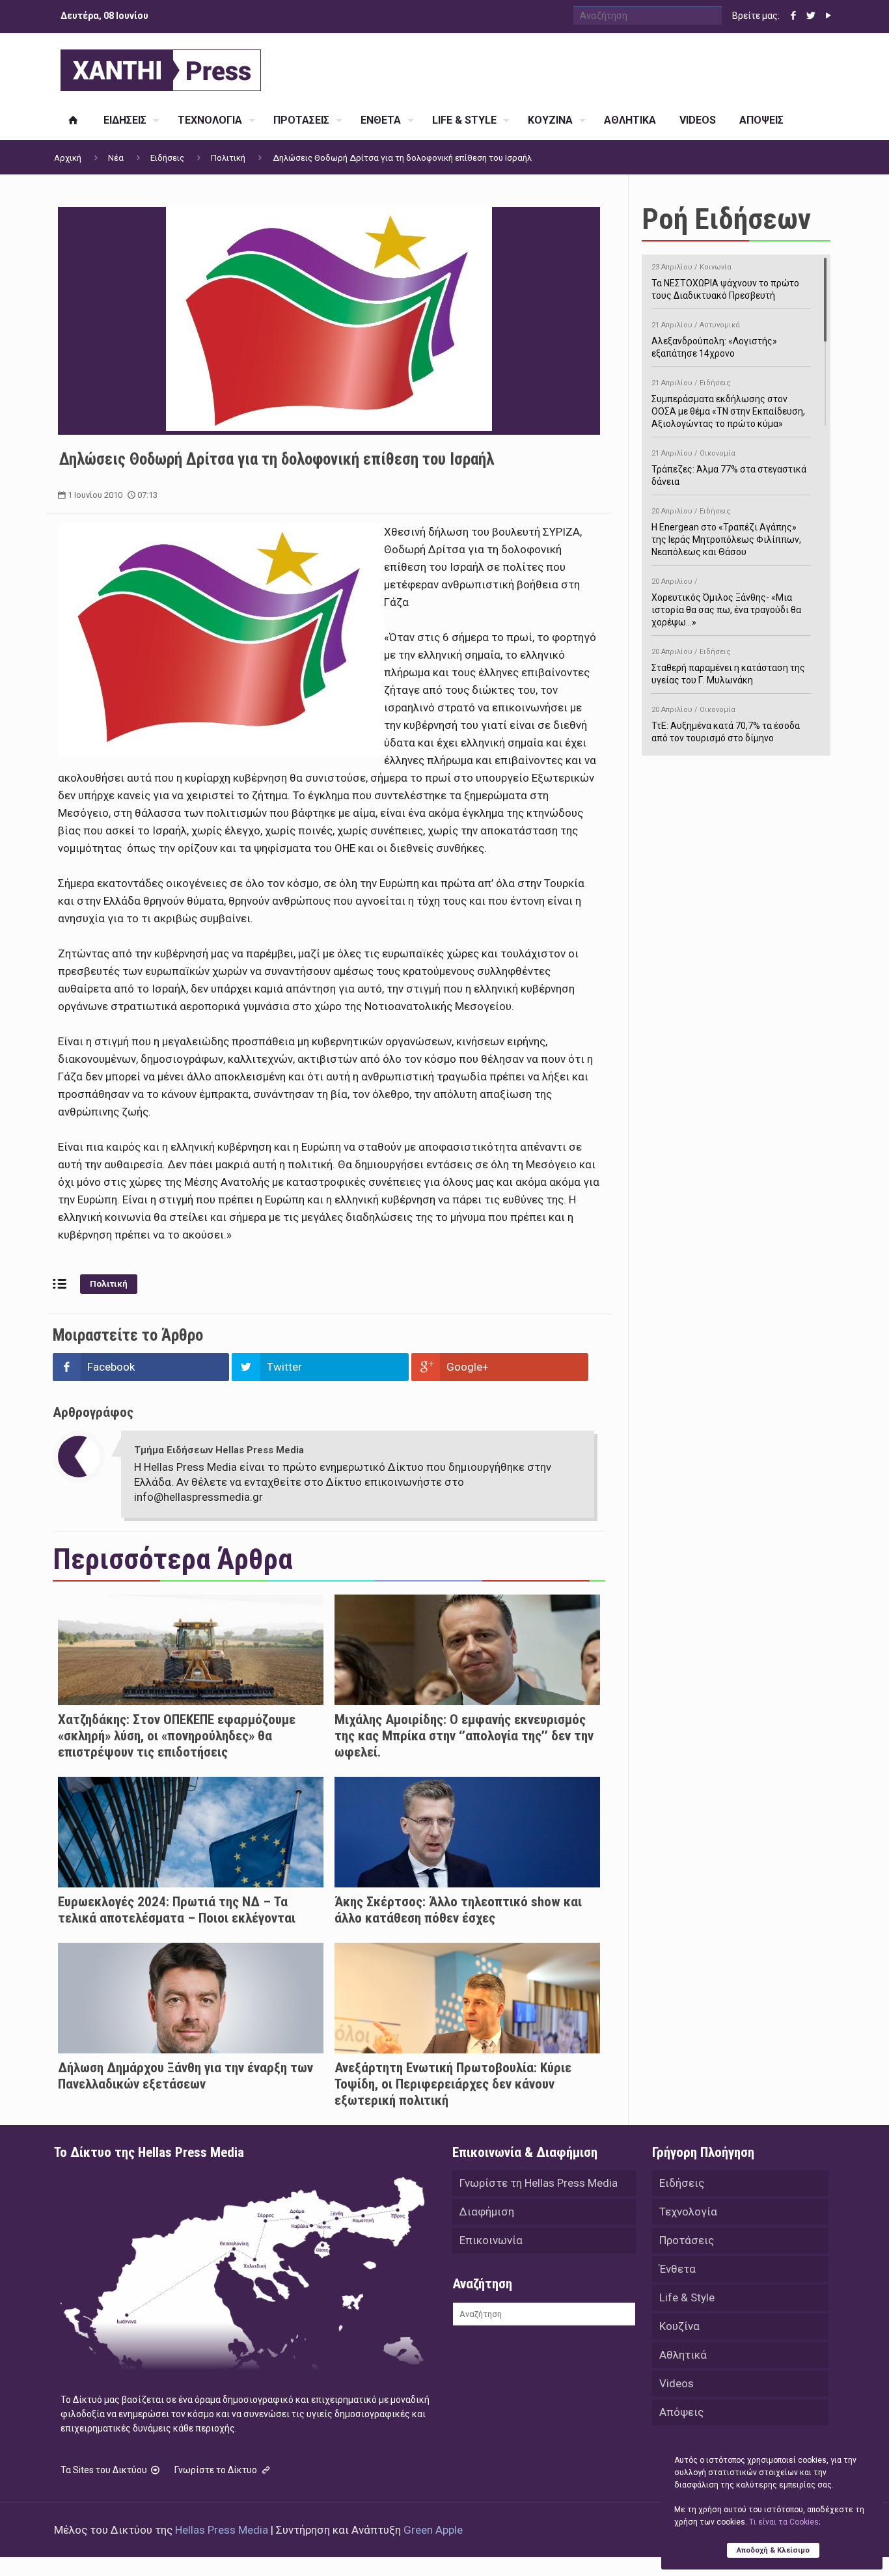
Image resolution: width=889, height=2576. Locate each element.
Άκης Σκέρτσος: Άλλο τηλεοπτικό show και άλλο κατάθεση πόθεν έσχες (458, 1910)
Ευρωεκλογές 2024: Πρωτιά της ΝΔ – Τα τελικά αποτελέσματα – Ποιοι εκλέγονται (177, 1910)
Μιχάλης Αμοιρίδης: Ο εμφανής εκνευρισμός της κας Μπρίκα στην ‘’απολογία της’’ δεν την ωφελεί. (464, 1736)
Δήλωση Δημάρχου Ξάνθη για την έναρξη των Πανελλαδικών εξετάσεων (185, 2076)
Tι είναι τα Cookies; (785, 2522)
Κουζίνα (679, 2326)
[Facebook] (793, 16)
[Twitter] (811, 16)
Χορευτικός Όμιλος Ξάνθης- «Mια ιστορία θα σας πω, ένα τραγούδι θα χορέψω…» (726, 602)
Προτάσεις (687, 2240)
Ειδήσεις (167, 158)
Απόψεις (681, 2412)
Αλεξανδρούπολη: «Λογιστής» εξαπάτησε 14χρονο (714, 340)
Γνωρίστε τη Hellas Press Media (539, 2183)
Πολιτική (228, 158)
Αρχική (68, 158)
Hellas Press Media (222, 2530)
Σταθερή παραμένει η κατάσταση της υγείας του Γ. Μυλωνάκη (728, 666)
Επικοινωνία (491, 2240)
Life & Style (687, 2297)
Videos (677, 2383)
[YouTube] (828, 16)
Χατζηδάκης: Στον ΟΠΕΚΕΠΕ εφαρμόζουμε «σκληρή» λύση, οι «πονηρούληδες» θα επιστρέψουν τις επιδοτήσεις (177, 1736)
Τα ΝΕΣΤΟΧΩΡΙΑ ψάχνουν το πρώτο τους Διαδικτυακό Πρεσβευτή (725, 282)
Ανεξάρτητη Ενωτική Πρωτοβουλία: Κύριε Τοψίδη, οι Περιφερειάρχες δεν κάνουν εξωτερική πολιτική (453, 2084)
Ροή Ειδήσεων (726, 219)
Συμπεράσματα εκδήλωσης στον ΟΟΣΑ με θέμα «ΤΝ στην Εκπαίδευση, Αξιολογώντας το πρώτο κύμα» (728, 404)
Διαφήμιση (487, 2212)
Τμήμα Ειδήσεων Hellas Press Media (219, 1450)
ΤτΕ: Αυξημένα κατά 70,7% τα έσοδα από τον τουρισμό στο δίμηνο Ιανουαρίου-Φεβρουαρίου (726, 731)
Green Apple (433, 2530)
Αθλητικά (683, 2355)
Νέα (116, 158)
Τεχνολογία (688, 2212)
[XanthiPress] (161, 67)
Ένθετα (677, 2269)
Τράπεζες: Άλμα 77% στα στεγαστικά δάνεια (729, 468)
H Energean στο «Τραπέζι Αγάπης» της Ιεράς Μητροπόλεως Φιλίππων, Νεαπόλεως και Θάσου (726, 532)
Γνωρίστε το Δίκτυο (217, 2470)
